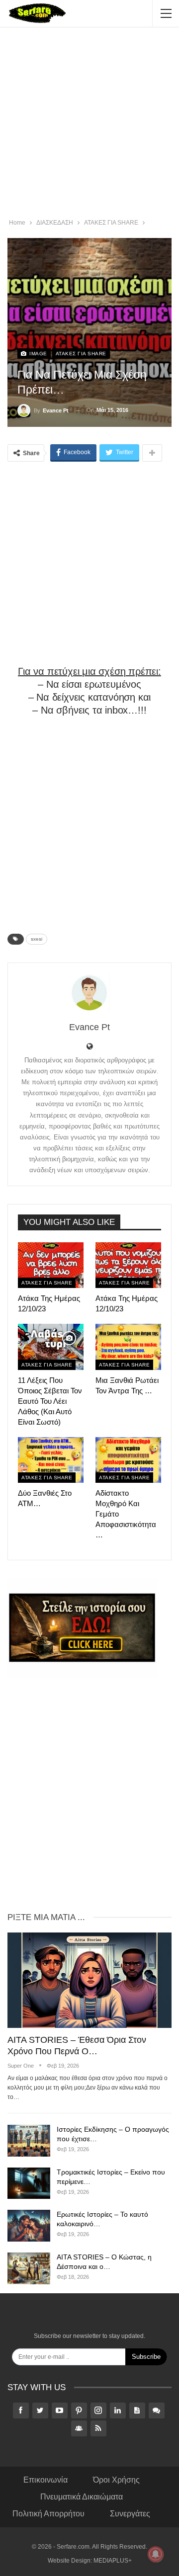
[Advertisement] (89, 124)
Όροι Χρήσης (116, 2480)
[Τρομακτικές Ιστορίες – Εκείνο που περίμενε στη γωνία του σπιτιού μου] (29, 2183)
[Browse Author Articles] (89, 993)
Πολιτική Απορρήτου (48, 2514)
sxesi (37, 939)
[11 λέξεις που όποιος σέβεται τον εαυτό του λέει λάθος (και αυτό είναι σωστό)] (51, 1347)
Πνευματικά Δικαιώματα (82, 2497)
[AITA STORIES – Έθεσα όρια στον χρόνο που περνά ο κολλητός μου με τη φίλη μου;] (89, 1980)
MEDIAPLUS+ (113, 2561)
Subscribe (146, 2357)
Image (38, 354)
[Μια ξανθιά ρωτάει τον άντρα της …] (128, 1347)
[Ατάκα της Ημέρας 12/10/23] (128, 1265)
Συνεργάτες (130, 2514)
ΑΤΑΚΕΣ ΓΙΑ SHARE (81, 354)
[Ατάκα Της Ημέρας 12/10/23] (51, 1265)
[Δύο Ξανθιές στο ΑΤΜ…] (51, 1460)
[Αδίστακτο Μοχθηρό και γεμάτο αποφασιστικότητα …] (128, 1460)
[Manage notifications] (156, 2554)
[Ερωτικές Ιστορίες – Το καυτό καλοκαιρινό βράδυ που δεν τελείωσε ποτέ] (29, 2226)
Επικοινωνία (45, 2480)
